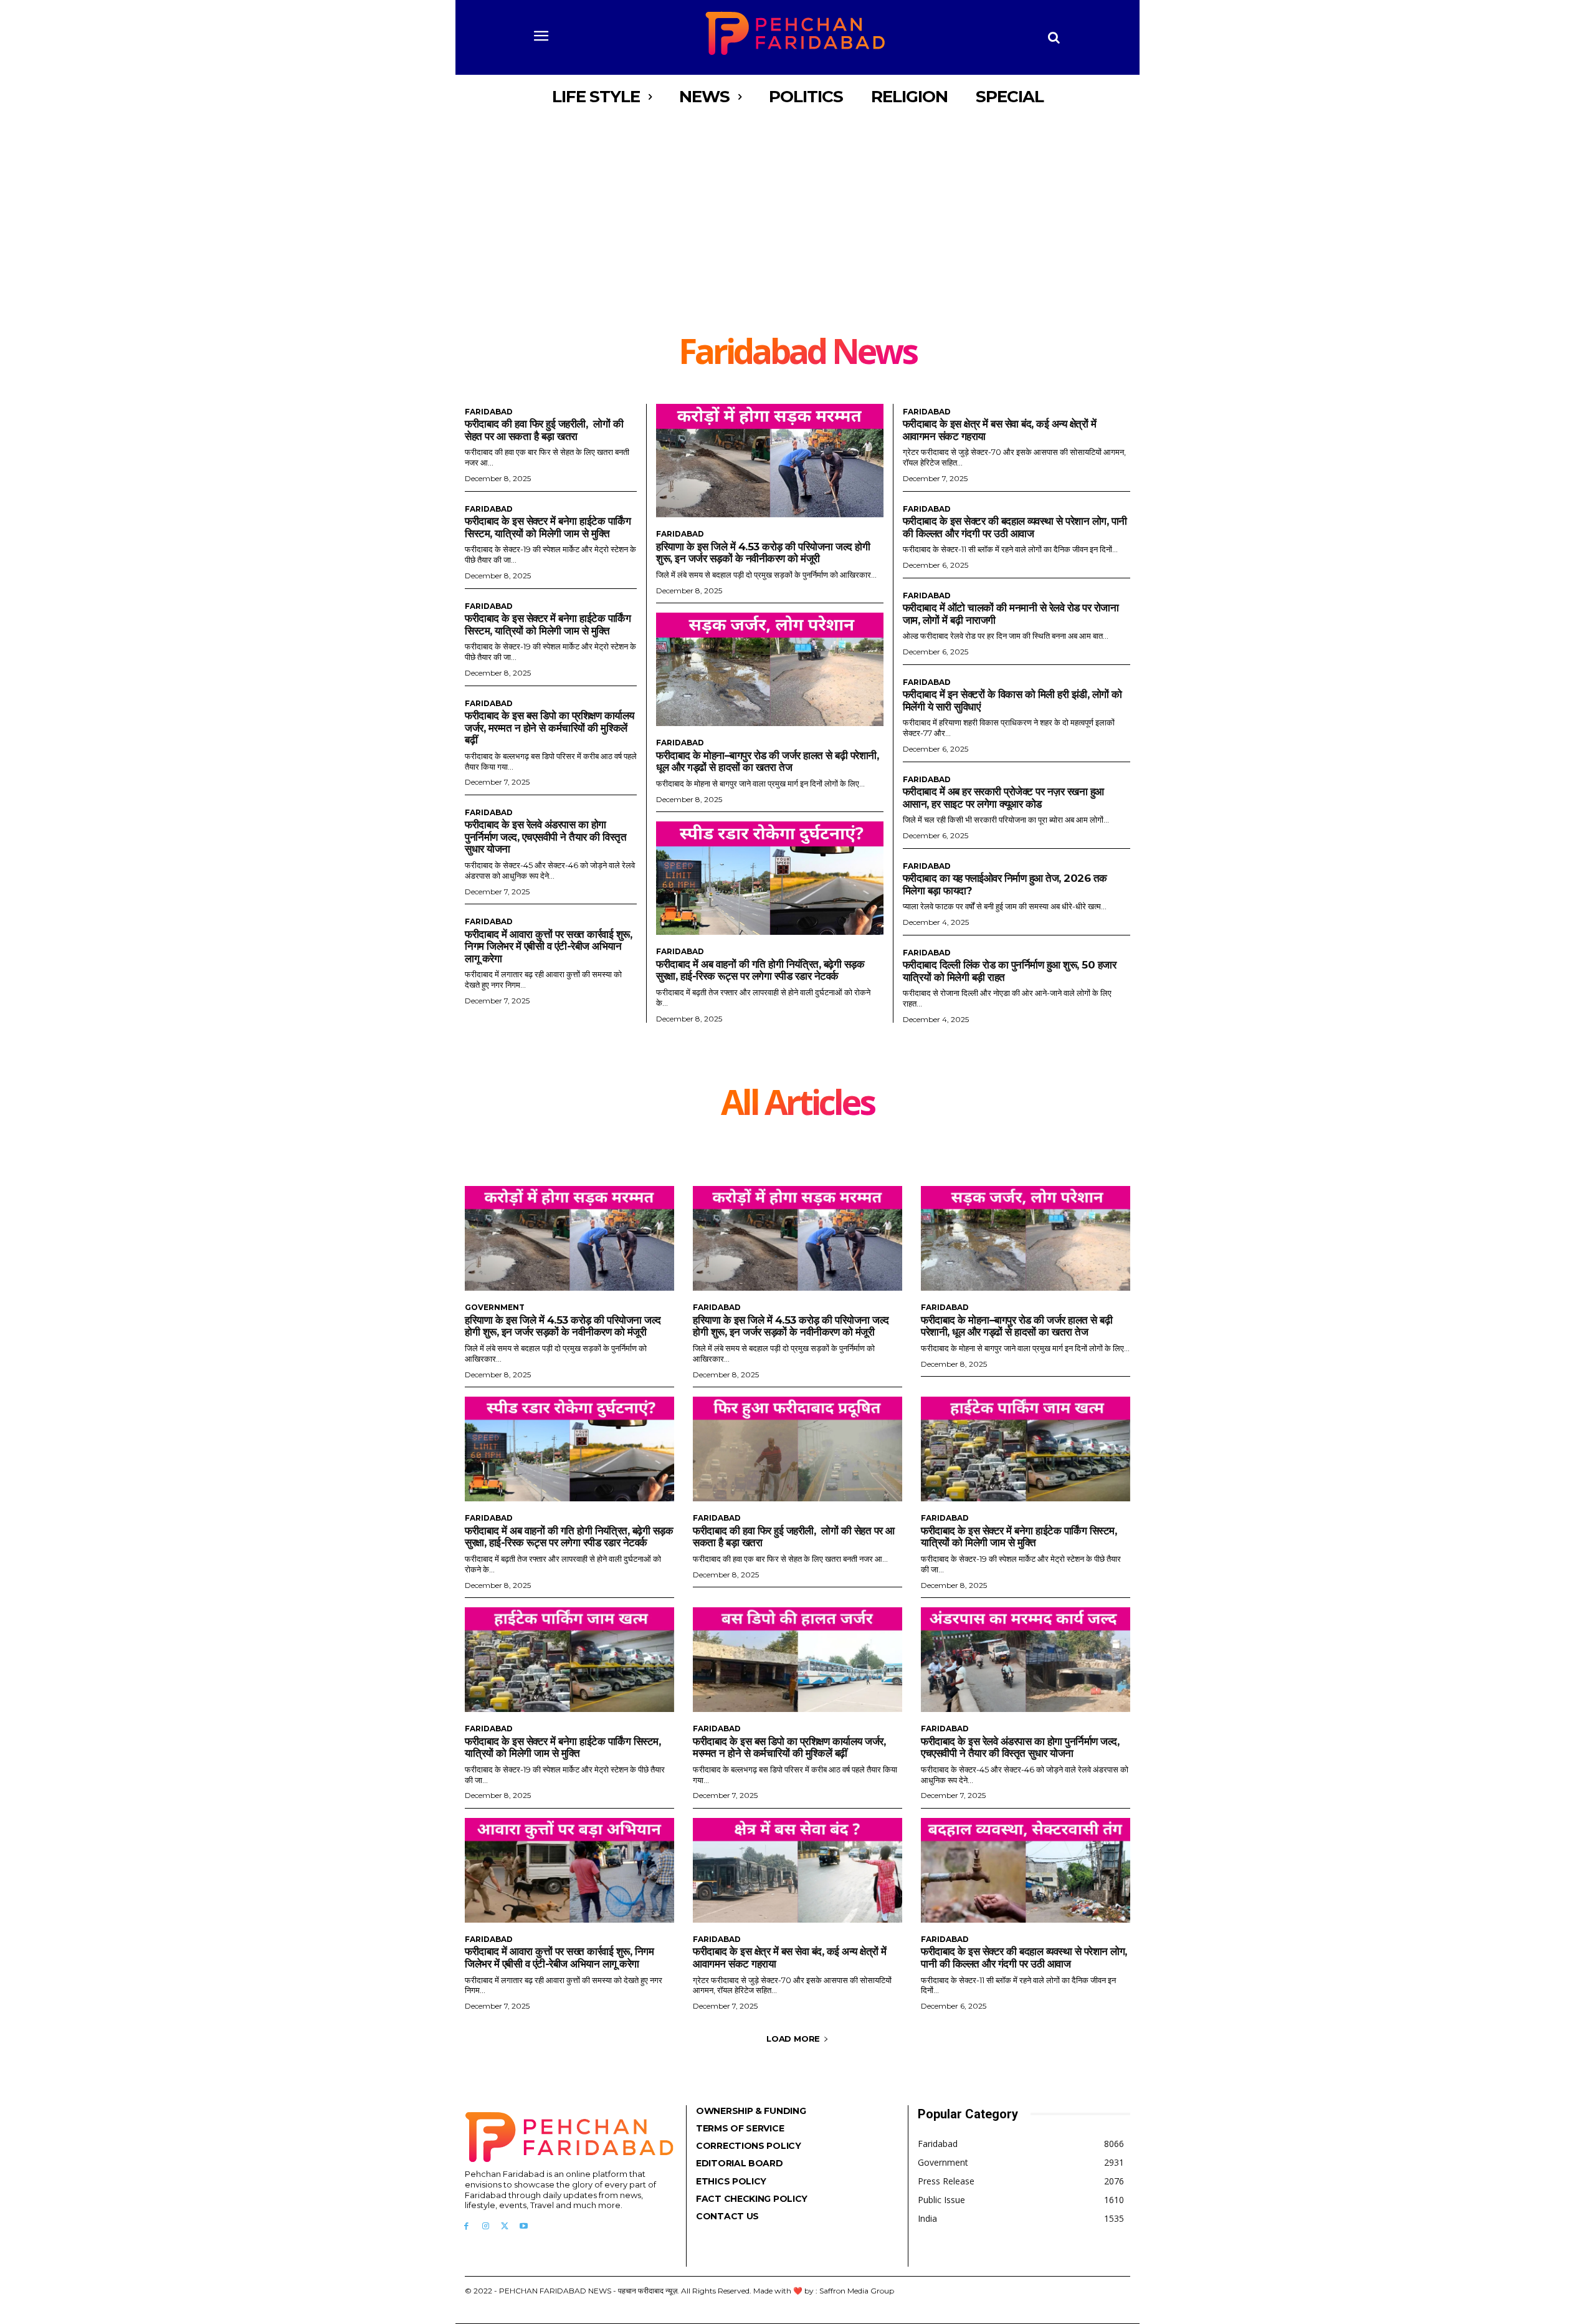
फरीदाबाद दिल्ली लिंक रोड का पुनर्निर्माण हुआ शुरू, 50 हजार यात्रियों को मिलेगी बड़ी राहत (1010, 971)
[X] (505, 2226)
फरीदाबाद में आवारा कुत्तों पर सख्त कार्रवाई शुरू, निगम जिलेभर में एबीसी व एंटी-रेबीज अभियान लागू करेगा (548, 946)
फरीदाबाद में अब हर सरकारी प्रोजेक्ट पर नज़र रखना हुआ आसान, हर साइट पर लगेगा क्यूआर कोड (1003, 798)
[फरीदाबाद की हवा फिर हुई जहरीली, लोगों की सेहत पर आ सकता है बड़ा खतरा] (797, 1449)
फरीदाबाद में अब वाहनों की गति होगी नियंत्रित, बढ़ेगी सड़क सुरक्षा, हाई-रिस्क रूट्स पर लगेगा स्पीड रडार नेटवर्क (760, 970)
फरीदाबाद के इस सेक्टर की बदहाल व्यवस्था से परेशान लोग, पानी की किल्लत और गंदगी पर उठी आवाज (1015, 527)
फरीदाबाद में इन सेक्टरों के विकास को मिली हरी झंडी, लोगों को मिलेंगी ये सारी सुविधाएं (1012, 701)
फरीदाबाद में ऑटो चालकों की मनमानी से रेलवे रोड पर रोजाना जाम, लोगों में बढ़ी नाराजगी (1011, 614)
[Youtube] (524, 2226)
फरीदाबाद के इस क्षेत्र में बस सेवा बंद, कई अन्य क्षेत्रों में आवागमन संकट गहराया (790, 1958)
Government (495, 1308)
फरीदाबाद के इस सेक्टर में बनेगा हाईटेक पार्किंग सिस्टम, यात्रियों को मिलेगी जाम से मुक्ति (548, 527)
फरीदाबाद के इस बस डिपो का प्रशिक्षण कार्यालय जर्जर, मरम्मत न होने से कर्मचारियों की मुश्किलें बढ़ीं (550, 728)
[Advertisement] (797, 240)
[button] (1054, 37)
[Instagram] (486, 2226)
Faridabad (489, 412)
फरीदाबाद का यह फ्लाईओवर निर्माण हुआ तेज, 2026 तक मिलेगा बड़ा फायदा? (1005, 884)
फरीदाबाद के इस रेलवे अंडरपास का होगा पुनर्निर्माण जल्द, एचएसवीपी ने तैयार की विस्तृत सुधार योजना (545, 837)
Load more (793, 2039)
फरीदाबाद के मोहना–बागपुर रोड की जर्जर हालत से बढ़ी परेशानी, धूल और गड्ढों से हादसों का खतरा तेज (767, 762)
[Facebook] (466, 2226)
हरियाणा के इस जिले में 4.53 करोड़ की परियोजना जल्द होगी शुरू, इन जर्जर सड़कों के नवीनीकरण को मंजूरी (763, 553)
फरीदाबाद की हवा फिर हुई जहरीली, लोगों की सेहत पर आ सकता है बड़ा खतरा (544, 430)
